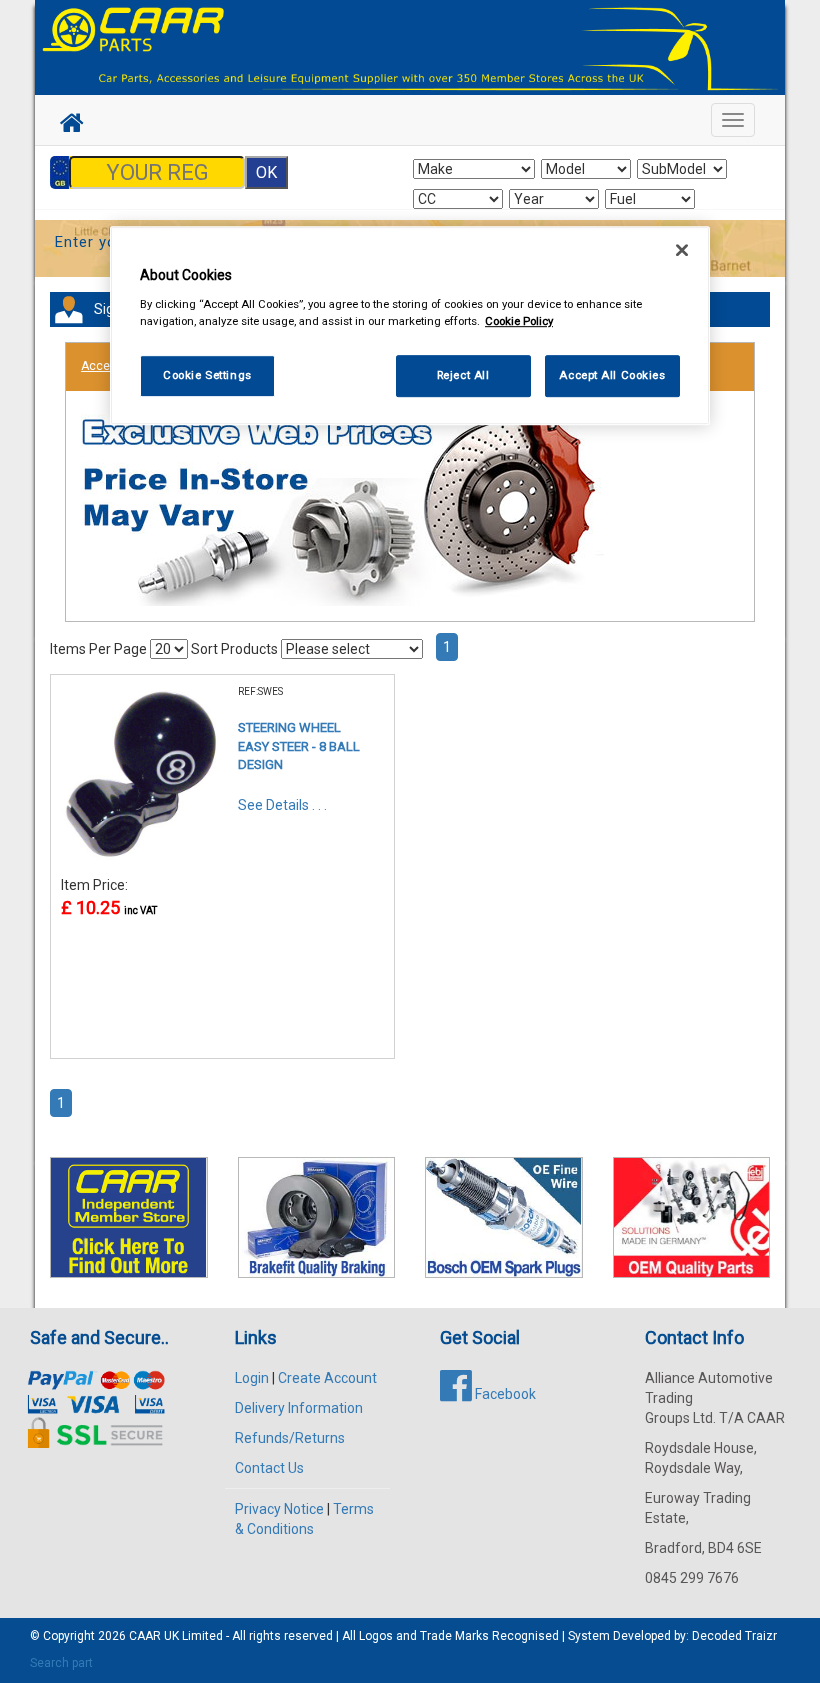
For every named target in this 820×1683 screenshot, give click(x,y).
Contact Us (269, 1468)
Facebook (504, 1394)
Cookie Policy (519, 321)
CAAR (145, 1636)
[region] (410, 326)
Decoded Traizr (734, 1636)
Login (252, 1378)
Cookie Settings (207, 375)
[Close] (682, 251)
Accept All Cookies (612, 375)
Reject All (463, 375)
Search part (61, 1663)
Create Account (327, 1378)
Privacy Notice (279, 1509)
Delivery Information (299, 1408)
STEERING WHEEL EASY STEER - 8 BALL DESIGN (299, 746)
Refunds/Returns (290, 1438)
